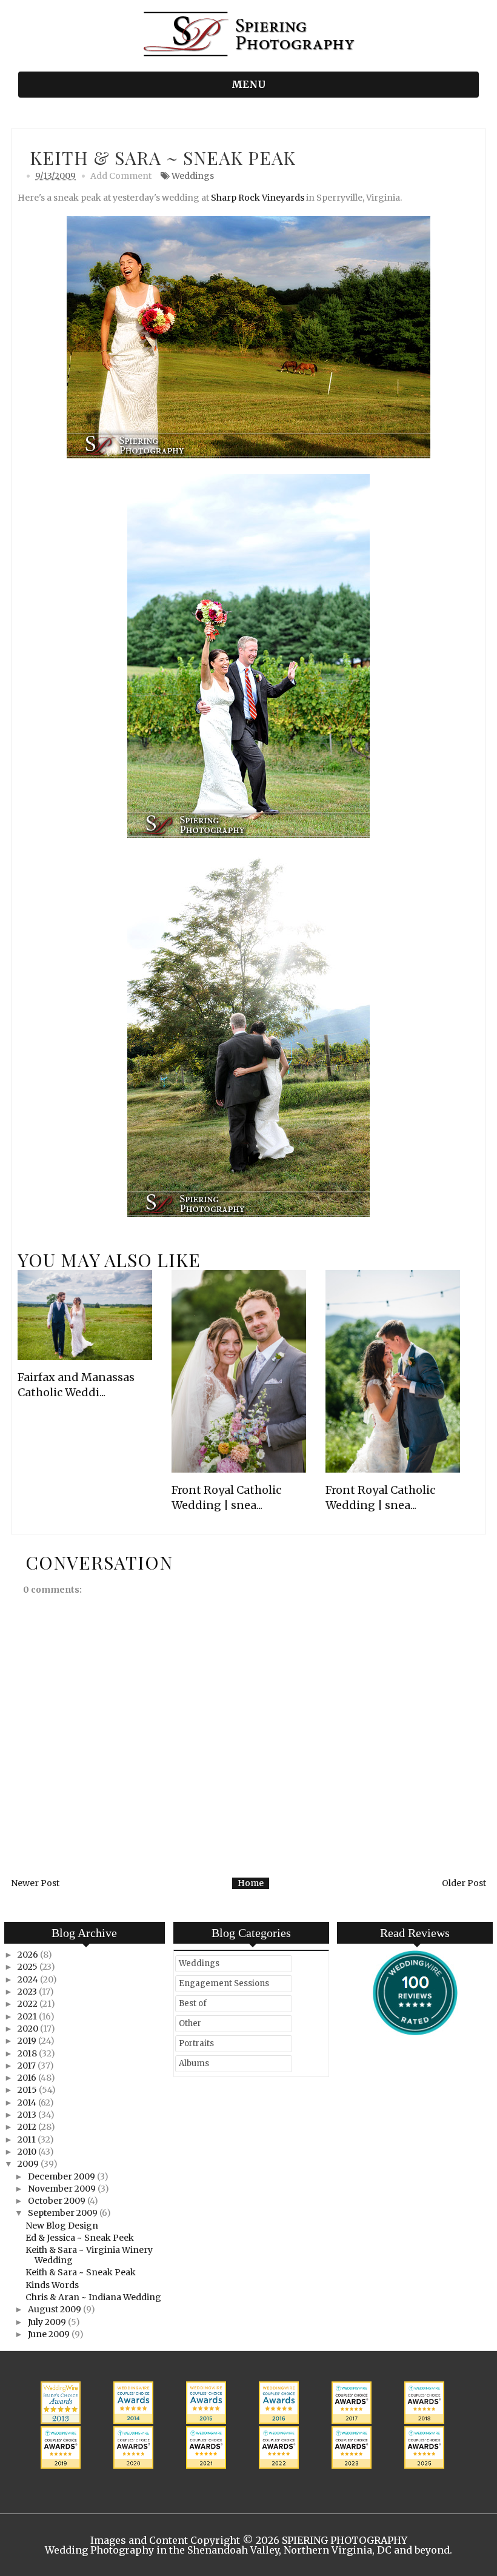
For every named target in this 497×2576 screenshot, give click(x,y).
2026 (29, 1955)
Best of (193, 2003)
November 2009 (63, 2189)
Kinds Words (52, 2285)
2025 (28, 1967)
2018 (28, 2053)
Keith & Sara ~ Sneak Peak (81, 2272)
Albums (194, 2063)
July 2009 (48, 2322)
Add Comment (121, 176)
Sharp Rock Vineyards (258, 198)
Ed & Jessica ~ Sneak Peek (80, 2238)
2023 (28, 1992)
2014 (28, 2103)
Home (251, 1883)
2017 (28, 2066)
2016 (28, 2078)
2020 (29, 2029)
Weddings (193, 176)
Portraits (196, 2043)
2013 (28, 2115)
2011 (28, 2139)
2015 (28, 2090)
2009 (29, 2164)
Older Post (464, 1883)
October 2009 (58, 2201)
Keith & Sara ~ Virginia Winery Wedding (89, 2255)
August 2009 (55, 2309)
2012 (28, 2127)
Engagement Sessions (224, 1983)
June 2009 (50, 2334)
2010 (28, 2152)
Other (190, 2023)
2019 (28, 2041)
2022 (28, 2004)
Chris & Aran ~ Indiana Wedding (93, 2297)
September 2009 (64, 2213)
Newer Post (35, 1883)
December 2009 (62, 2176)
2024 (29, 1979)
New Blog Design (62, 2226)
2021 (28, 2016)
